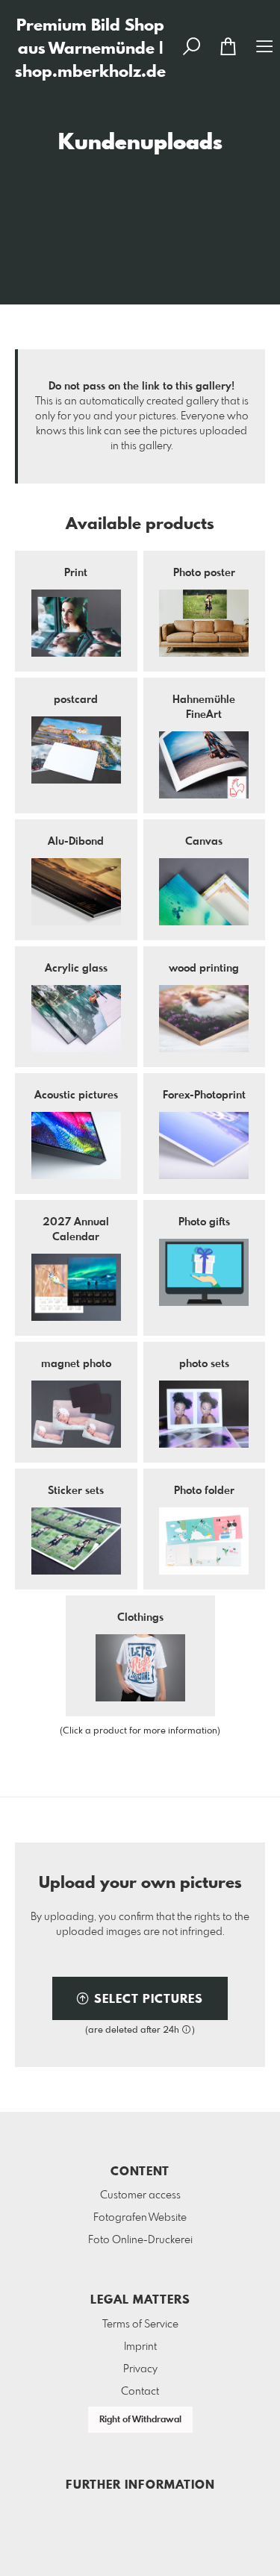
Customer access (140, 2195)
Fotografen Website (140, 2218)
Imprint (140, 2347)
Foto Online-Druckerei (140, 2240)
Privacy (140, 2369)
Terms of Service (140, 2325)
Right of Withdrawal (140, 2420)
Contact (140, 2392)
